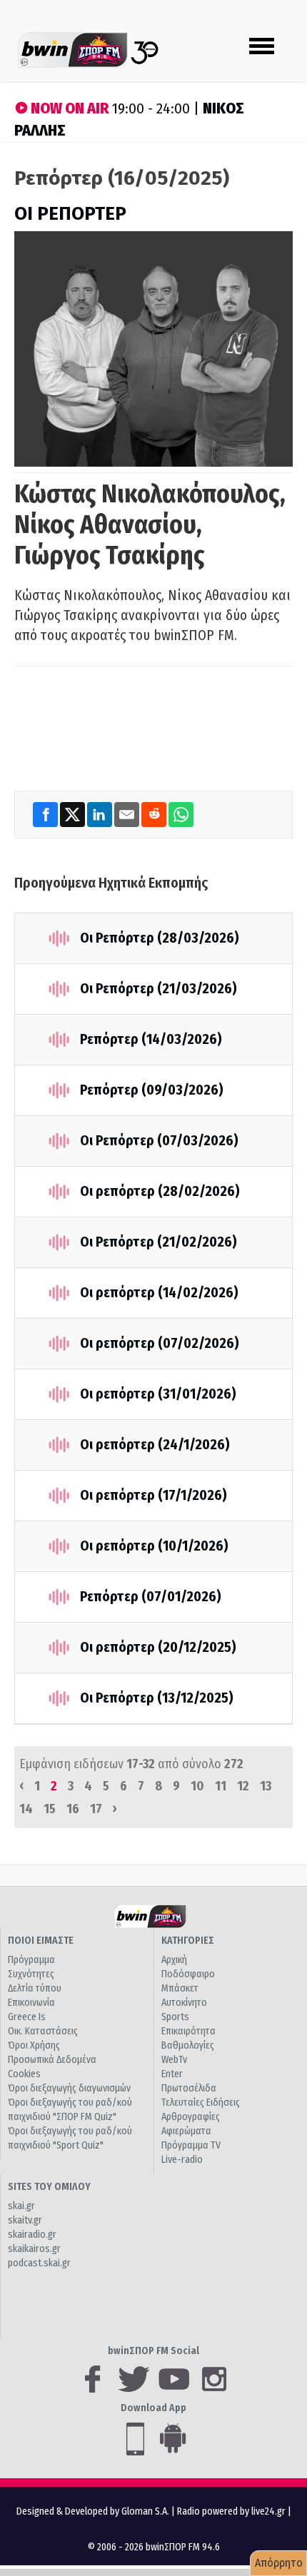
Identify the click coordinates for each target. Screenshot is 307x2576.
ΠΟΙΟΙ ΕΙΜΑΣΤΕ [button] (41, 1941)
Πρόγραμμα (31, 1960)
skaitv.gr (25, 2220)
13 (266, 1786)
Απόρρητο (279, 2563)
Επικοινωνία (31, 2003)
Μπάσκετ (180, 1988)
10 (197, 1786)
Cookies (24, 2074)
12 (243, 1786)
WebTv (174, 2060)
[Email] (128, 814)
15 (50, 1809)
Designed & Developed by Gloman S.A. (93, 2511)
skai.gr (21, 2206)
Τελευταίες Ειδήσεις (201, 2103)
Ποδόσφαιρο (188, 1974)
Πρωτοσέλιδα (189, 2088)
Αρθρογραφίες (191, 2117)
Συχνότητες (31, 1974)
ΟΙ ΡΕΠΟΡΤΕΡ (70, 214)
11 (221, 1786)
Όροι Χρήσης (34, 2045)
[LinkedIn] (101, 814)
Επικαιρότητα (188, 2031)
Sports (175, 2017)
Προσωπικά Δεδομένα (52, 2060)
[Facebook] (46, 814)
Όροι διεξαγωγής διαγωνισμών (69, 2088)
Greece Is (27, 2017)
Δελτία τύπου (35, 1988)
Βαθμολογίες (188, 2045)
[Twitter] (74, 814)
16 (73, 1809)
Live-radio (182, 2160)
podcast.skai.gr (39, 2263)
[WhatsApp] (181, 814)
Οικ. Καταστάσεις (43, 2031)
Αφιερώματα (186, 2131)
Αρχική (174, 1960)
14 (26, 1809)
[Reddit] (155, 814)
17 (96, 1809)
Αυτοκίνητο (184, 2003)
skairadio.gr (32, 2235)
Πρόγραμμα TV (191, 2145)
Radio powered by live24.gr (232, 2511)
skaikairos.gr (34, 2249)
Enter (172, 2074)
